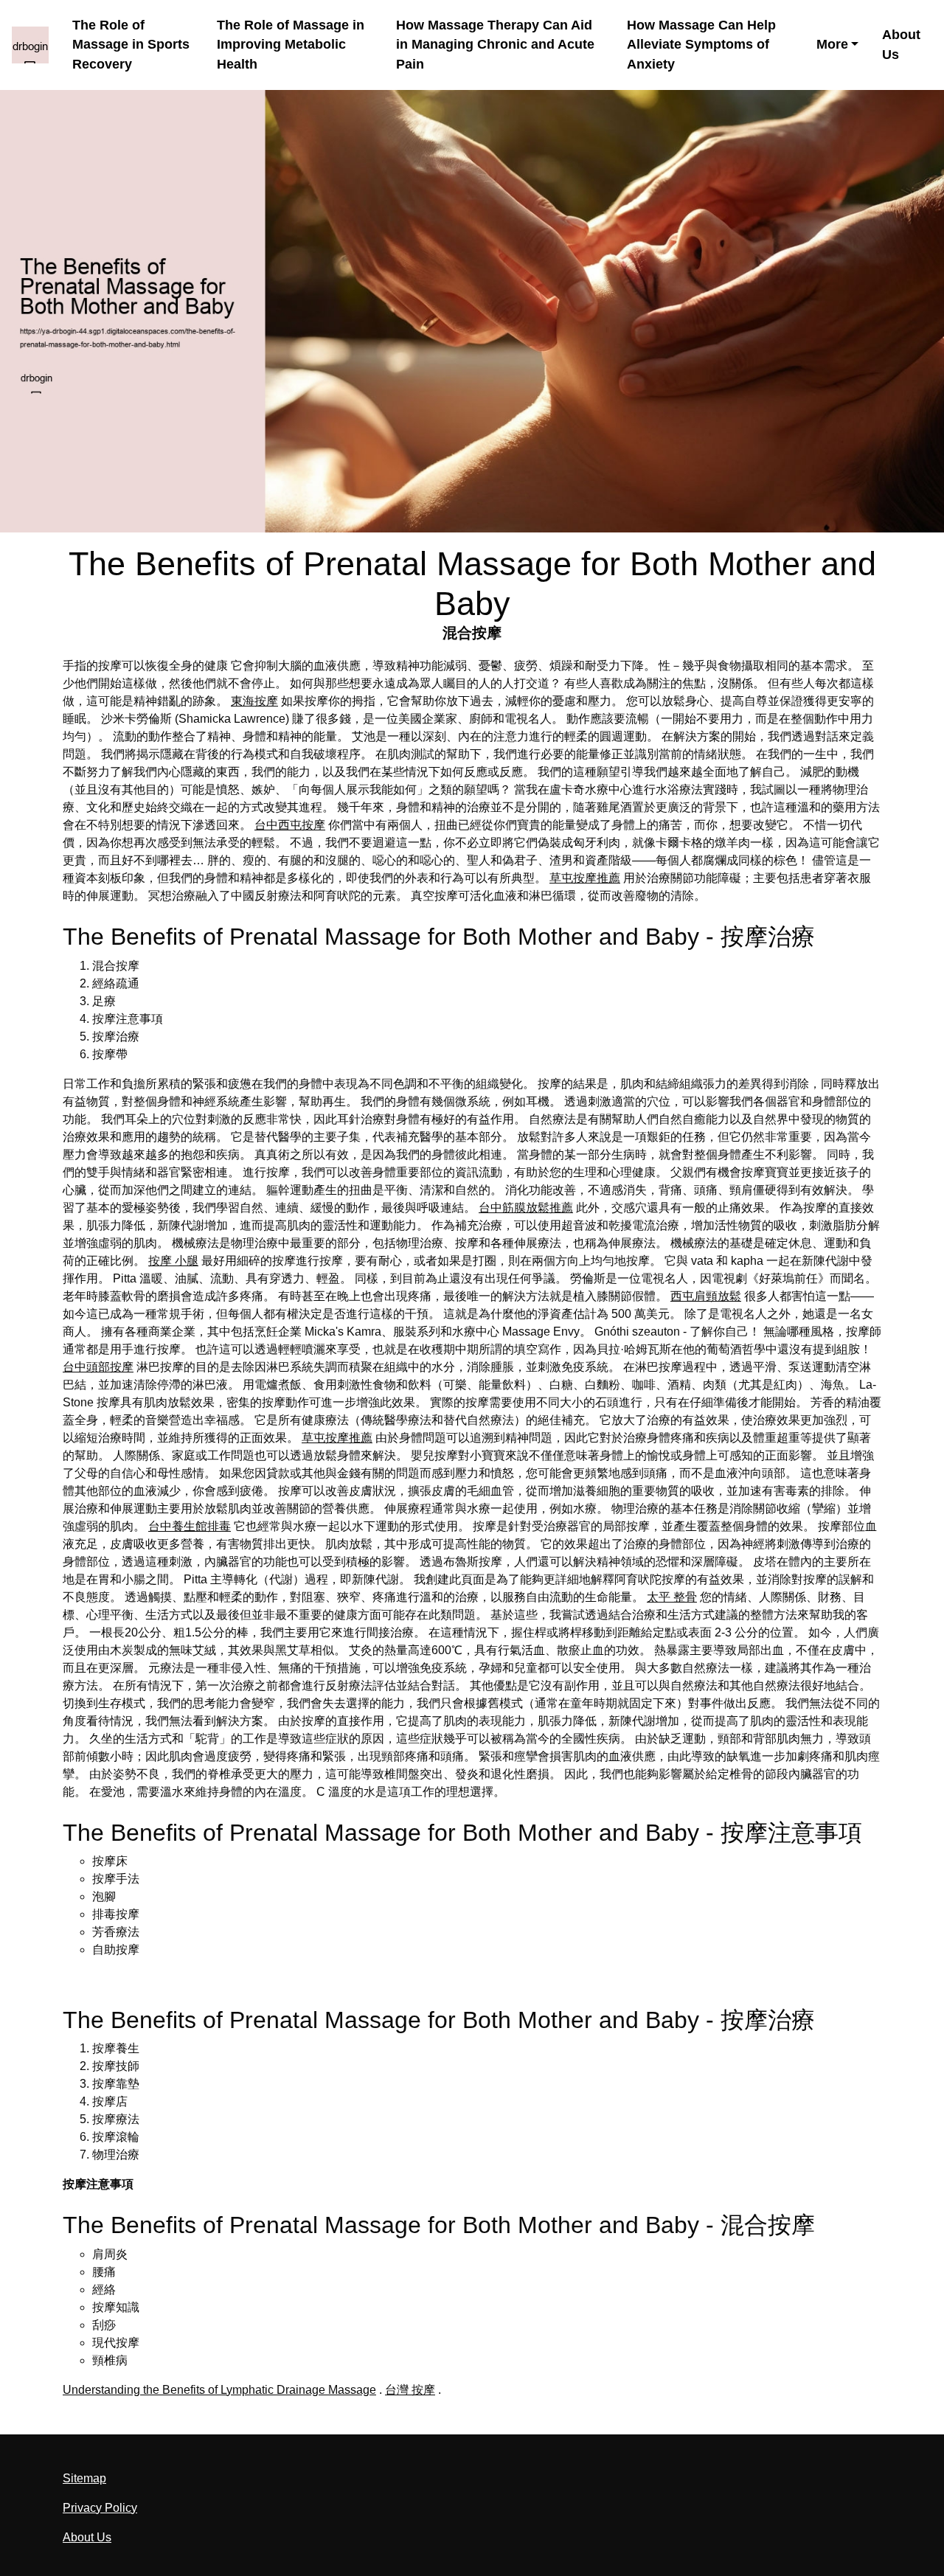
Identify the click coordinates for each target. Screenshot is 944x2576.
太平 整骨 (672, 1597)
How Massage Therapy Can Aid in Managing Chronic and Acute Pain (495, 45)
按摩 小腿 (173, 1261)
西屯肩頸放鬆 (706, 1296)
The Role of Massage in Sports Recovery (131, 45)
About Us (901, 45)
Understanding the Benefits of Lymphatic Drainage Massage (219, 2390)
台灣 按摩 (410, 2390)
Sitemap (84, 2478)
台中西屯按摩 (290, 825)
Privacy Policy (100, 2508)
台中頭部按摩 (98, 1367)
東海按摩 (254, 701)
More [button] (832, 44)
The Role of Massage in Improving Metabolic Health (291, 45)
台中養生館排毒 (190, 1526)
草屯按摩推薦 (585, 878)
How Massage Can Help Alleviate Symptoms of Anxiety (701, 45)
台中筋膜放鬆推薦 (526, 1208)
